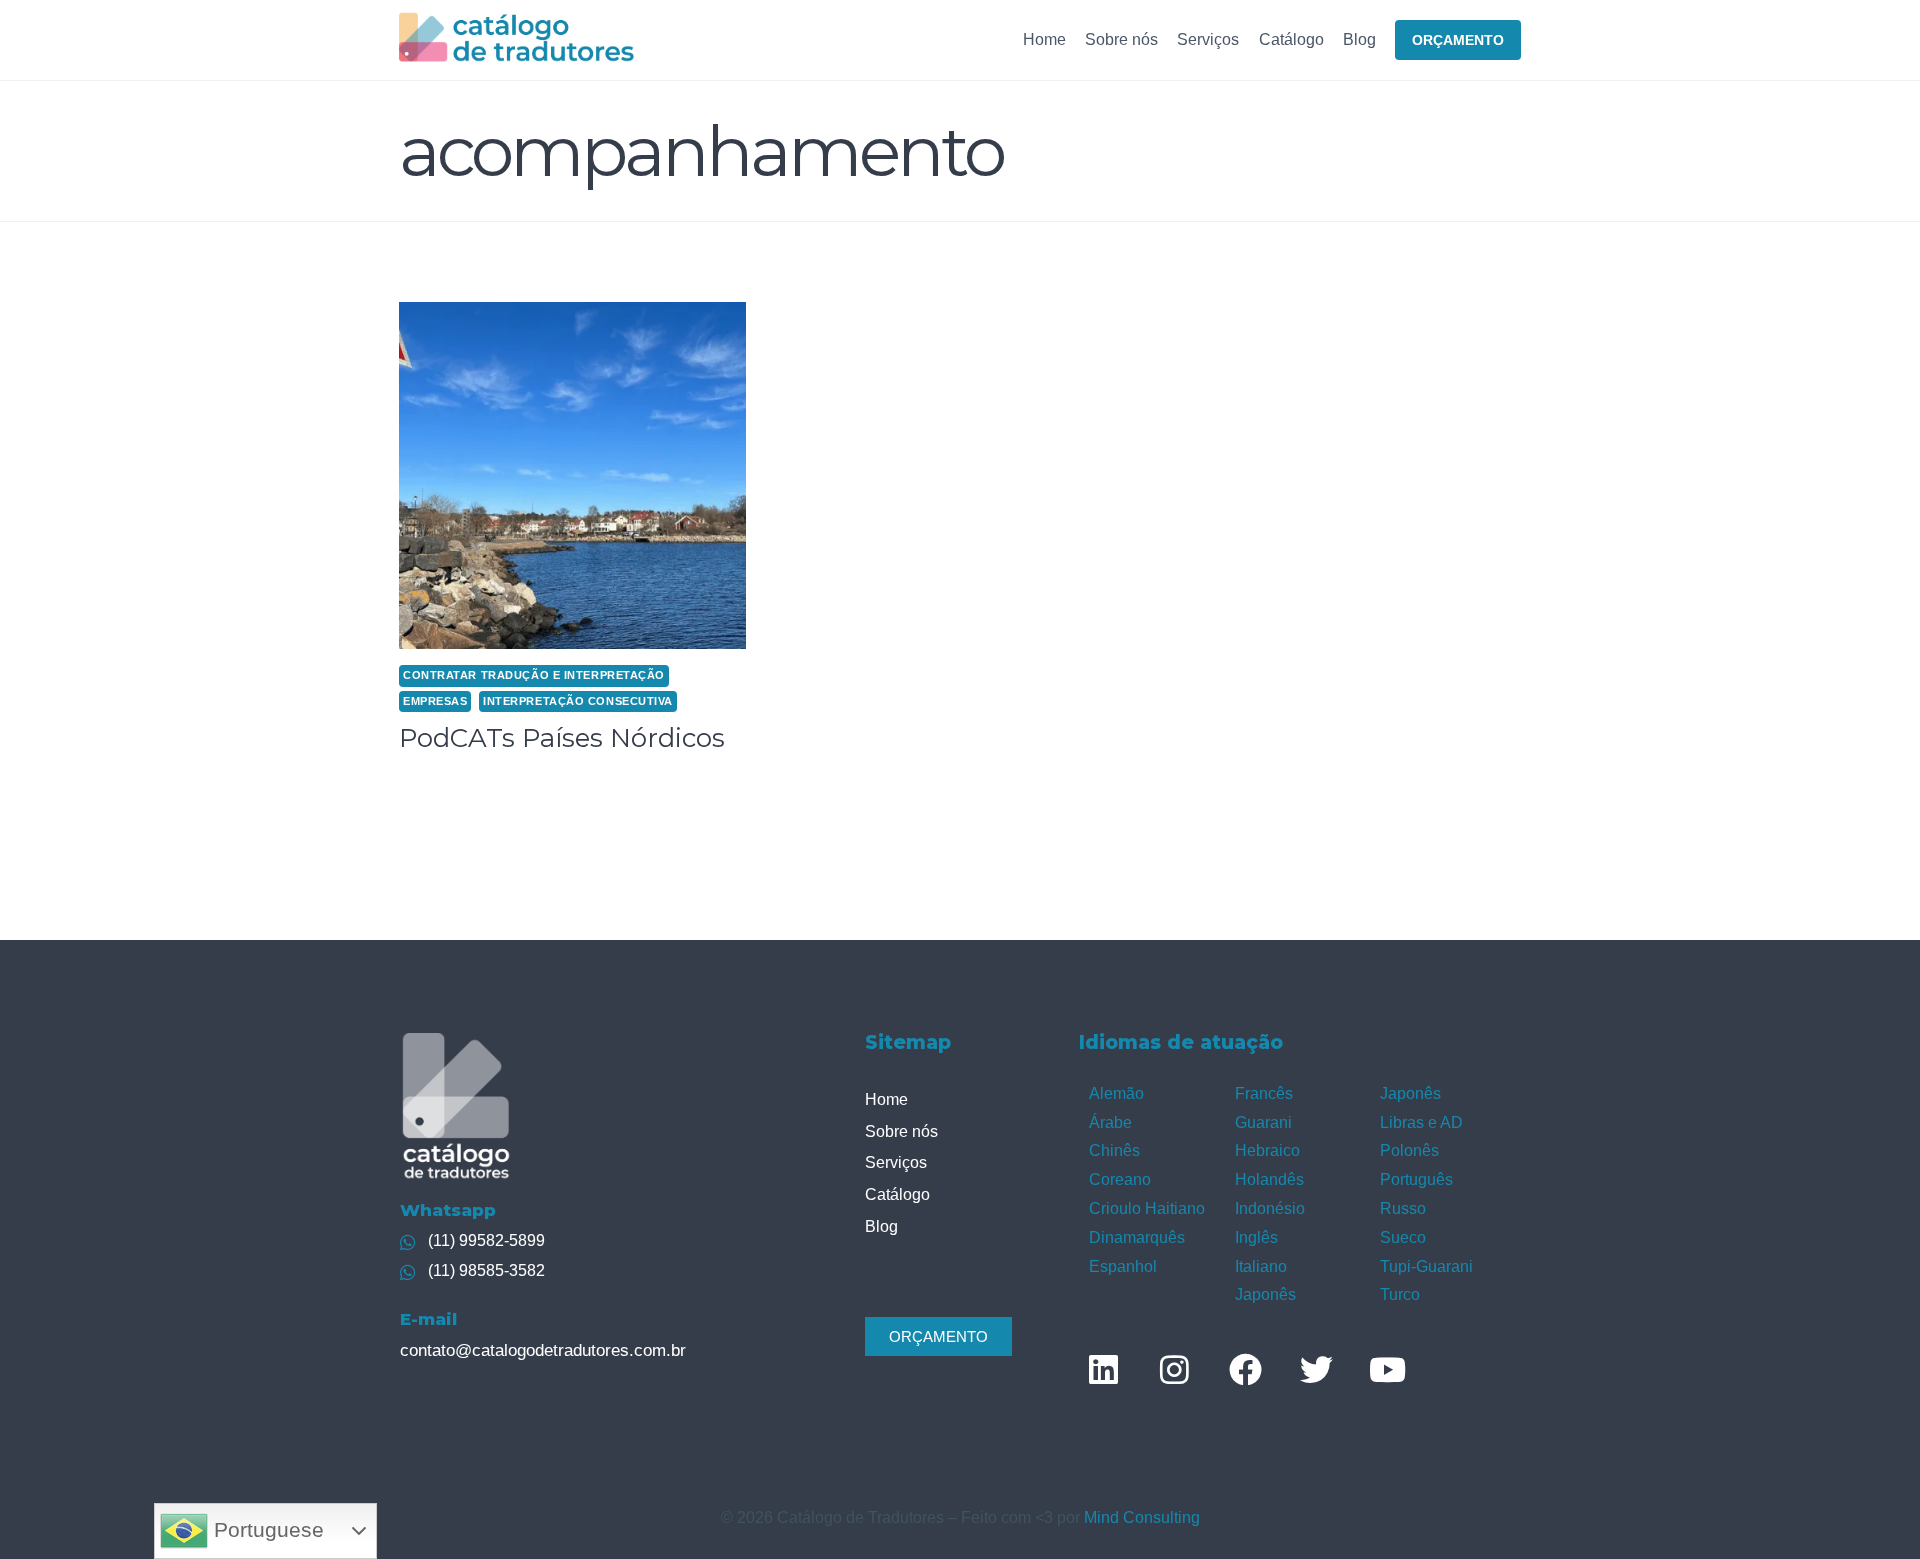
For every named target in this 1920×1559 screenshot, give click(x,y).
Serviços (1208, 39)
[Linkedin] (1103, 1369)
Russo (1403, 1208)
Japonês (1265, 1294)
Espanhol (1123, 1266)
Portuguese (266, 1530)
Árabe (1110, 1122)
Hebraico (1267, 1150)
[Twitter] (1316, 1369)
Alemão (1116, 1093)
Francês (1264, 1093)
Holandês (1269, 1179)
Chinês (1114, 1150)
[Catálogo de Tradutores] (516, 39)
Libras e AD (1421, 1122)
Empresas (435, 701)
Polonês (1409, 1150)
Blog (1359, 39)
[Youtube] (1387, 1369)
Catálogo (1291, 39)
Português (1416, 1179)
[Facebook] (1245, 1369)
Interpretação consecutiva (578, 701)
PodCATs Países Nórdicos (562, 738)
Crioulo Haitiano (1147, 1208)
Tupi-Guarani (1426, 1266)
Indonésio (1270, 1208)
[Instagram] (1174, 1369)
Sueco (1403, 1237)
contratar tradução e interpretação (534, 675)
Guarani (1263, 1122)
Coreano (1120, 1179)
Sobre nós (1121, 39)
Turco (1400, 1294)
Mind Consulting (1142, 1517)
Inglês (1256, 1237)
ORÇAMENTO (1458, 40)
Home (1044, 39)
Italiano (1261, 1266)
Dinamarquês (1137, 1237)
